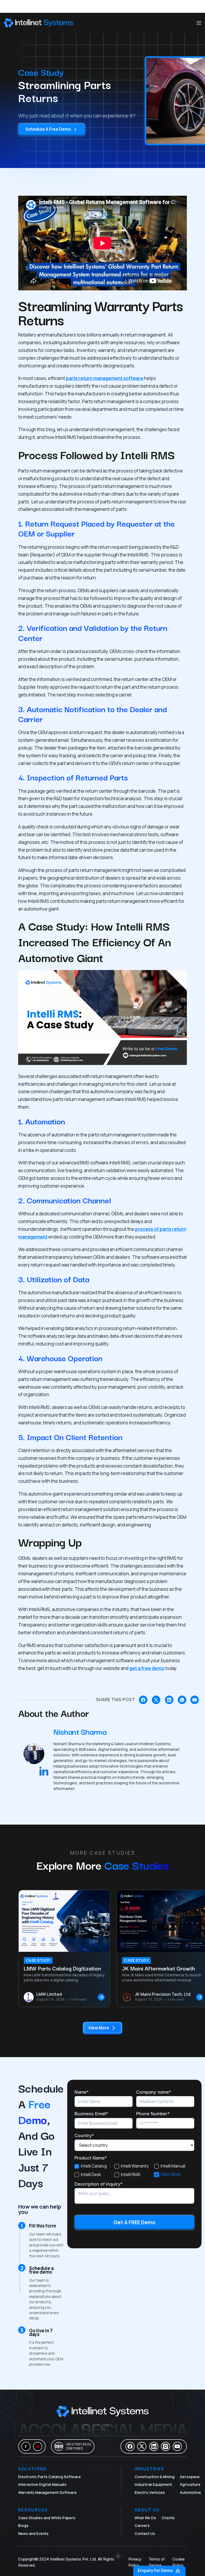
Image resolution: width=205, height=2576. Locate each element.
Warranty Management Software (47, 2493)
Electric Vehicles (150, 2493)
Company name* (154, 2092)
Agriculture (190, 2485)
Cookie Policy (179, 2562)
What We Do (145, 2518)
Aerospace (190, 2477)
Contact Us (145, 2534)
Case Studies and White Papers (47, 2518)
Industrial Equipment (153, 2485)
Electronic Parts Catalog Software (50, 2477)
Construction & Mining (155, 2477)
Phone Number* (153, 2113)
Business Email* (91, 2113)
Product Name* (91, 2157)
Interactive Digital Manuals (42, 2485)
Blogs (23, 2526)
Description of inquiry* (98, 2184)
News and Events (33, 2534)
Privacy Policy (135, 2562)
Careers (142, 2526)
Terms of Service (157, 2562)
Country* (84, 2135)
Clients (168, 2518)
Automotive (190, 2493)
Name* (82, 2092)
